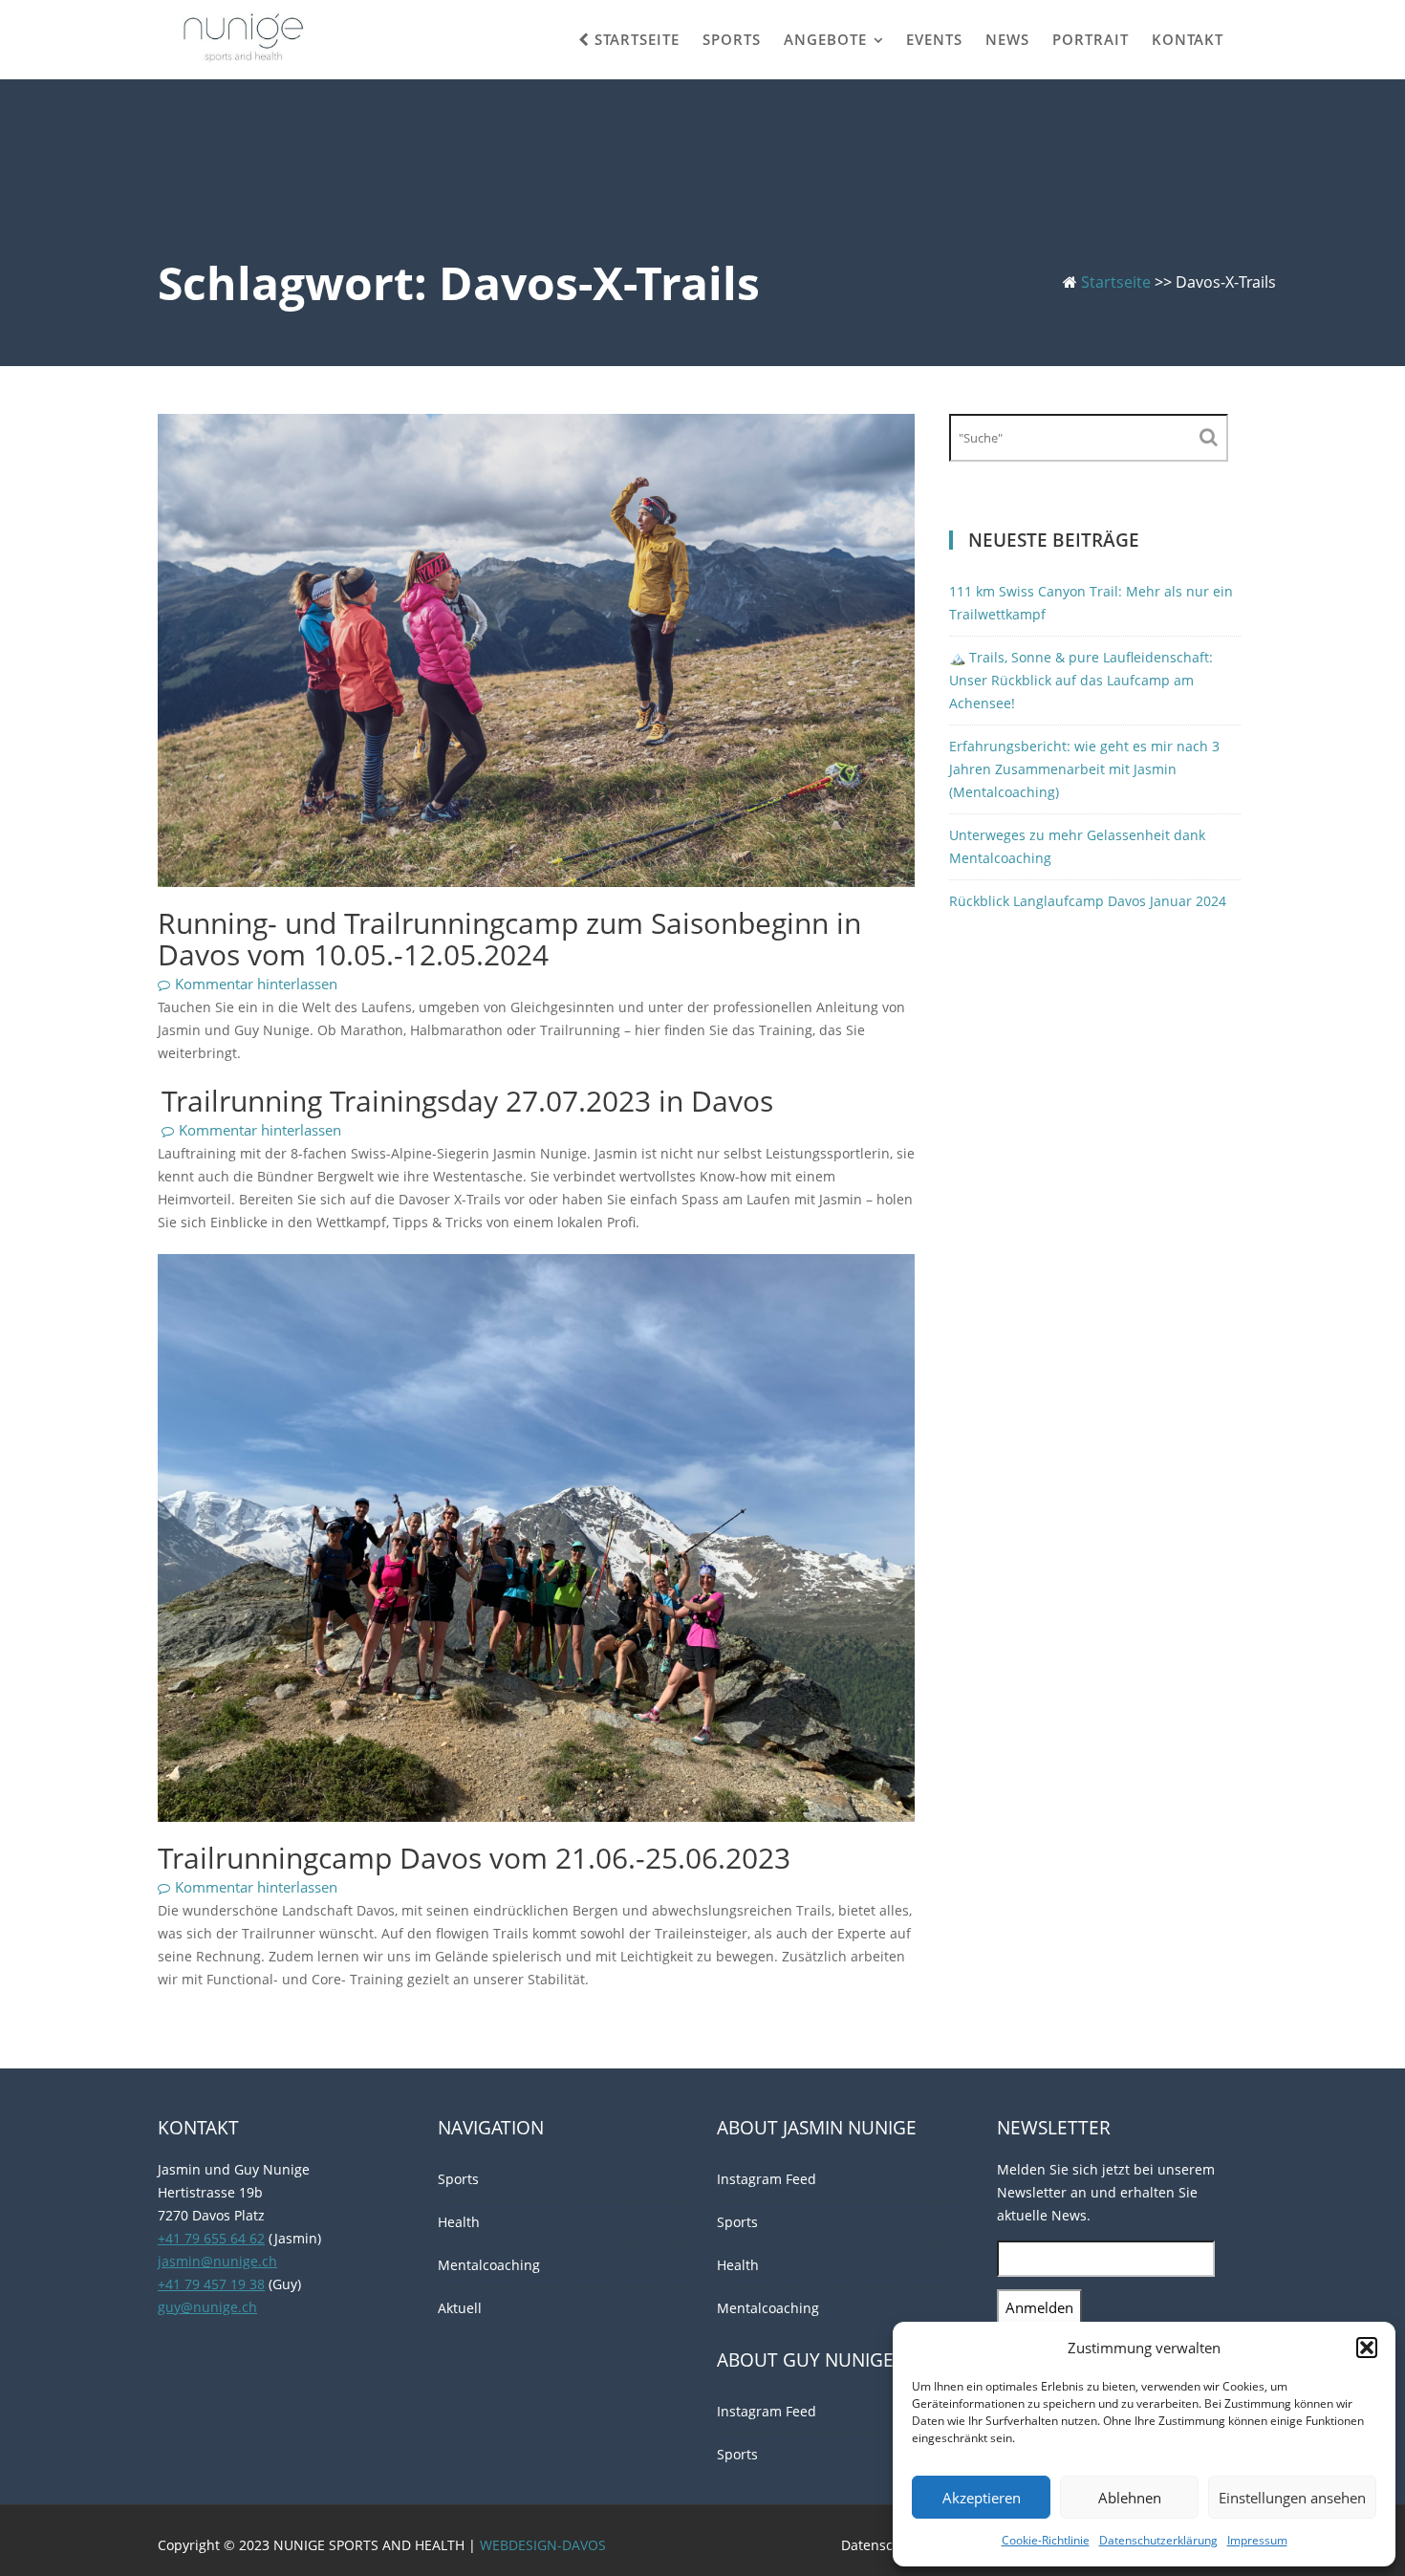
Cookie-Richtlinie (1046, 2540)
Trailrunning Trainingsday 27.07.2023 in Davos (467, 1101)
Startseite (635, 39)
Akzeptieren (982, 2498)
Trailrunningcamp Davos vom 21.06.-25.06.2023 (474, 1858)
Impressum (1257, 2540)
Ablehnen (1130, 2498)
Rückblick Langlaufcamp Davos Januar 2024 (1088, 901)
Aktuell (460, 2308)
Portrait (1091, 39)
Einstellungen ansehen (1292, 2498)
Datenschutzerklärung (1158, 2540)
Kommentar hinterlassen (256, 984)
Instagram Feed (767, 2179)
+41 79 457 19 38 (211, 2284)
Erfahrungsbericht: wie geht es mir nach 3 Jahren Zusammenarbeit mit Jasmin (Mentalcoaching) (1084, 769)
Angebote (825, 39)
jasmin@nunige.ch (217, 2261)
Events (934, 39)
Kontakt (1188, 39)
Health (459, 2222)
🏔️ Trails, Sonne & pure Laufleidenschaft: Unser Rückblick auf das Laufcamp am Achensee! (1081, 680)
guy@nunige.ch (207, 2307)
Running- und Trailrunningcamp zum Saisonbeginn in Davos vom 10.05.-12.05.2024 (509, 939)
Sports (732, 39)
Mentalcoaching (489, 2265)
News (1007, 39)
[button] (1367, 2348)
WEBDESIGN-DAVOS (543, 2545)
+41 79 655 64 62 (211, 2238)
